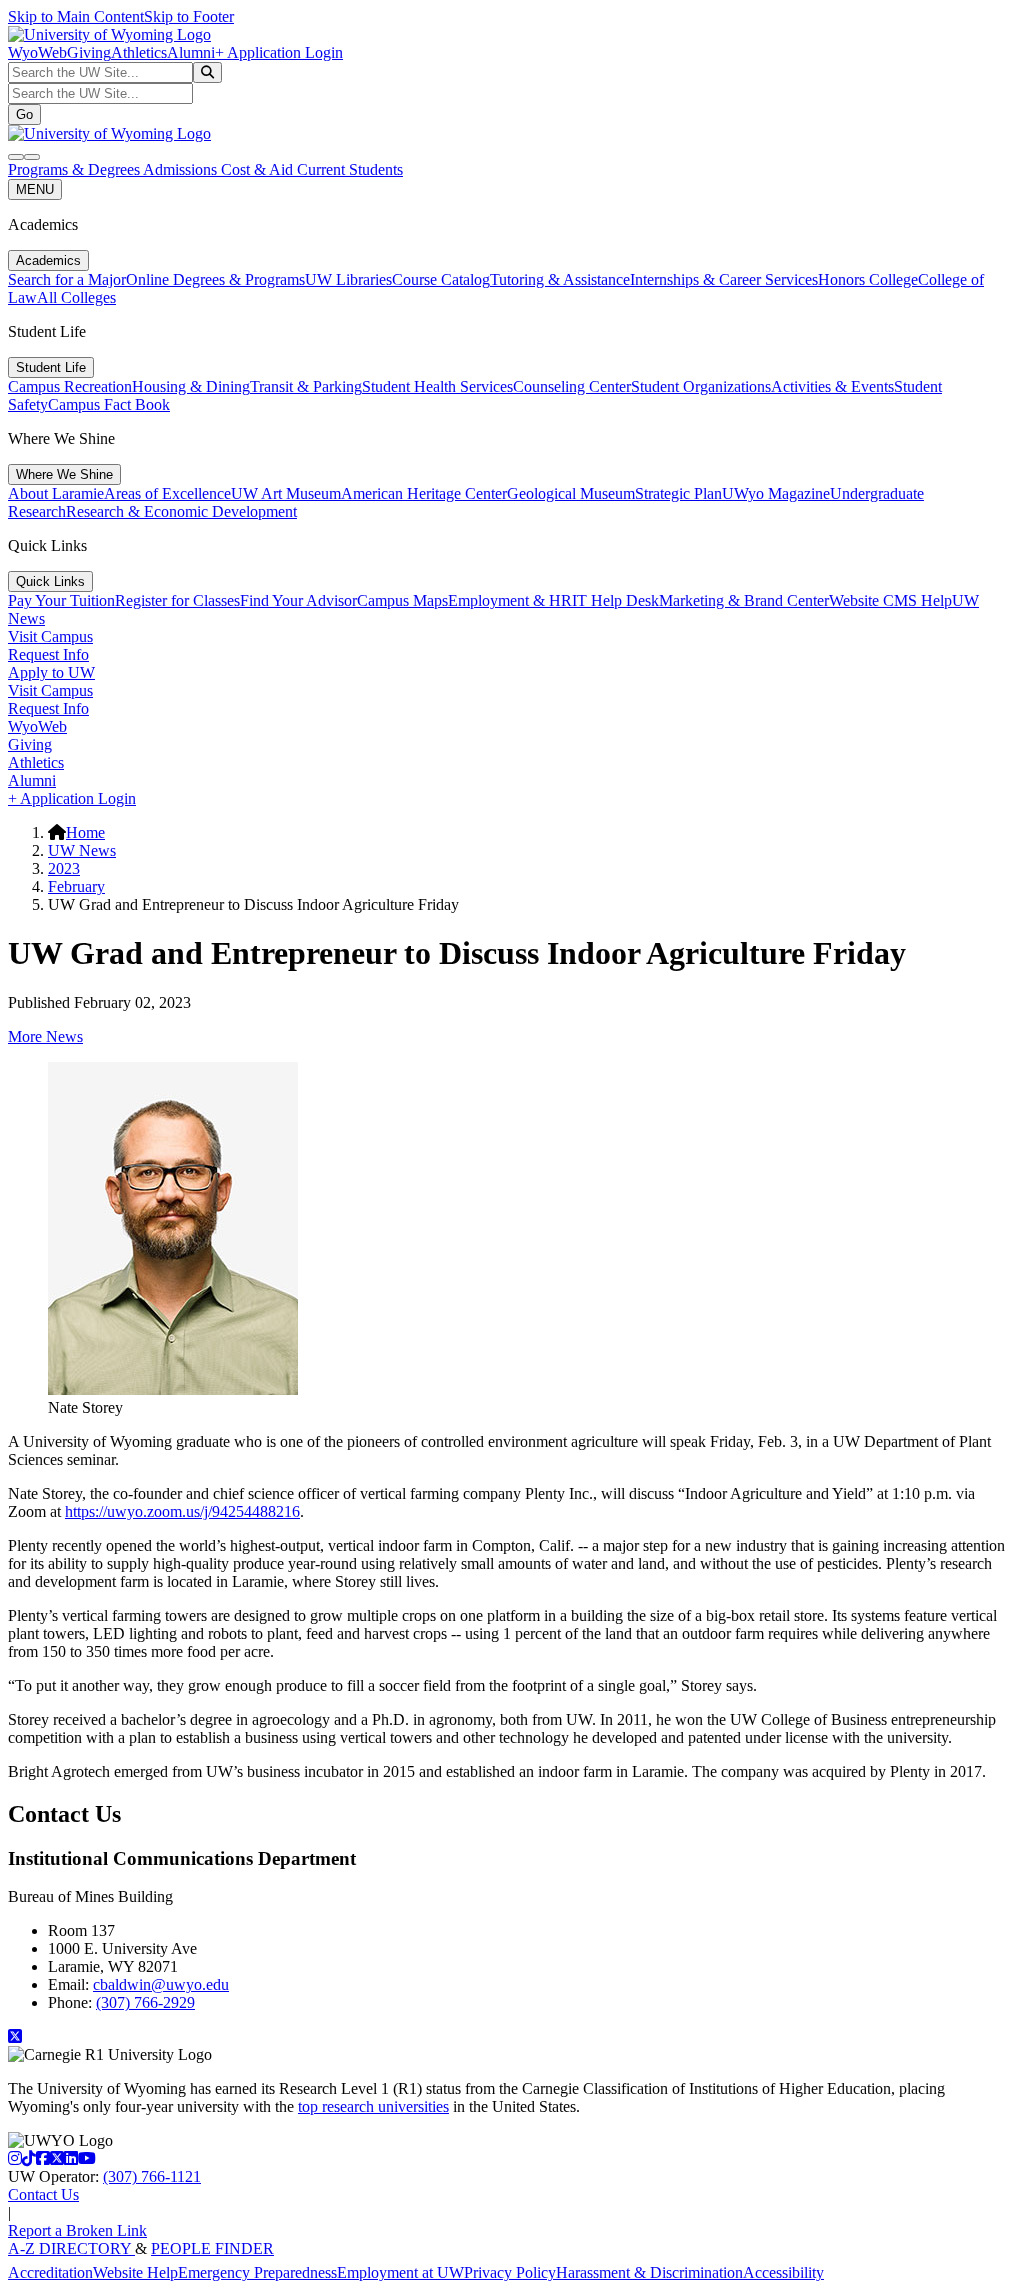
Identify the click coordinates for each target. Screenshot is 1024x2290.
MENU (35, 189)
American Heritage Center (424, 493)
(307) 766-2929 (145, 2002)
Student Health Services (437, 386)
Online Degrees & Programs (215, 279)
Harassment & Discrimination (649, 2272)
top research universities (373, 2106)
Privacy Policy (510, 2272)
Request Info (48, 654)
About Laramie (56, 493)
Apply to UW (51, 672)
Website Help (135, 2272)
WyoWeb (37, 52)
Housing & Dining (191, 386)
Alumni (191, 52)
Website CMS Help (890, 600)
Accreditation (50, 2272)
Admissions (182, 169)
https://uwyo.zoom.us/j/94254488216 (182, 1511)
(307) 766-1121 (152, 2176)
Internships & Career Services (724, 279)
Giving (89, 52)
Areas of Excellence (167, 493)
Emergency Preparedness (257, 2272)
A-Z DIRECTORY (71, 2248)
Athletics (139, 52)
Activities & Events (832, 386)
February (76, 886)
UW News (82, 850)
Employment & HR (510, 600)
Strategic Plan (678, 493)
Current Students (350, 169)
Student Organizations (701, 386)
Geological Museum (571, 493)
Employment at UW (400, 2272)
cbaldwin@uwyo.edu (161, 1984)
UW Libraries (348, 279)
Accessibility (783, 2272)
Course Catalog (441, 279)
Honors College (868, 279)
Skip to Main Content (76, 16)
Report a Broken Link (77, 2230)
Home (85, 832)
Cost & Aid (259, 169)
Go (24, 114)
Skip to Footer (189, 16)
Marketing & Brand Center (744, 600)
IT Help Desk (615, 600)
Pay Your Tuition (61, 600)
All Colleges (76, 297)
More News (45, 1036)
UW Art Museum (286, 493)
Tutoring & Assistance (560, 279)
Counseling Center (572, 386)
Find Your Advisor (298, 600)
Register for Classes (177, 600)
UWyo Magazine (776, 493)
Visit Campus (50, 636)
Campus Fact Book (109, 404)
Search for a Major (67, 279)
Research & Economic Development (181, 511)
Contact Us (43, 2194)
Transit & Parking (306, 386)
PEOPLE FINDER (212, 2248)
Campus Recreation (70, 386)
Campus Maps (402, 600)
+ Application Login (279, 52)
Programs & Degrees (75, 169)
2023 (64, 868)
